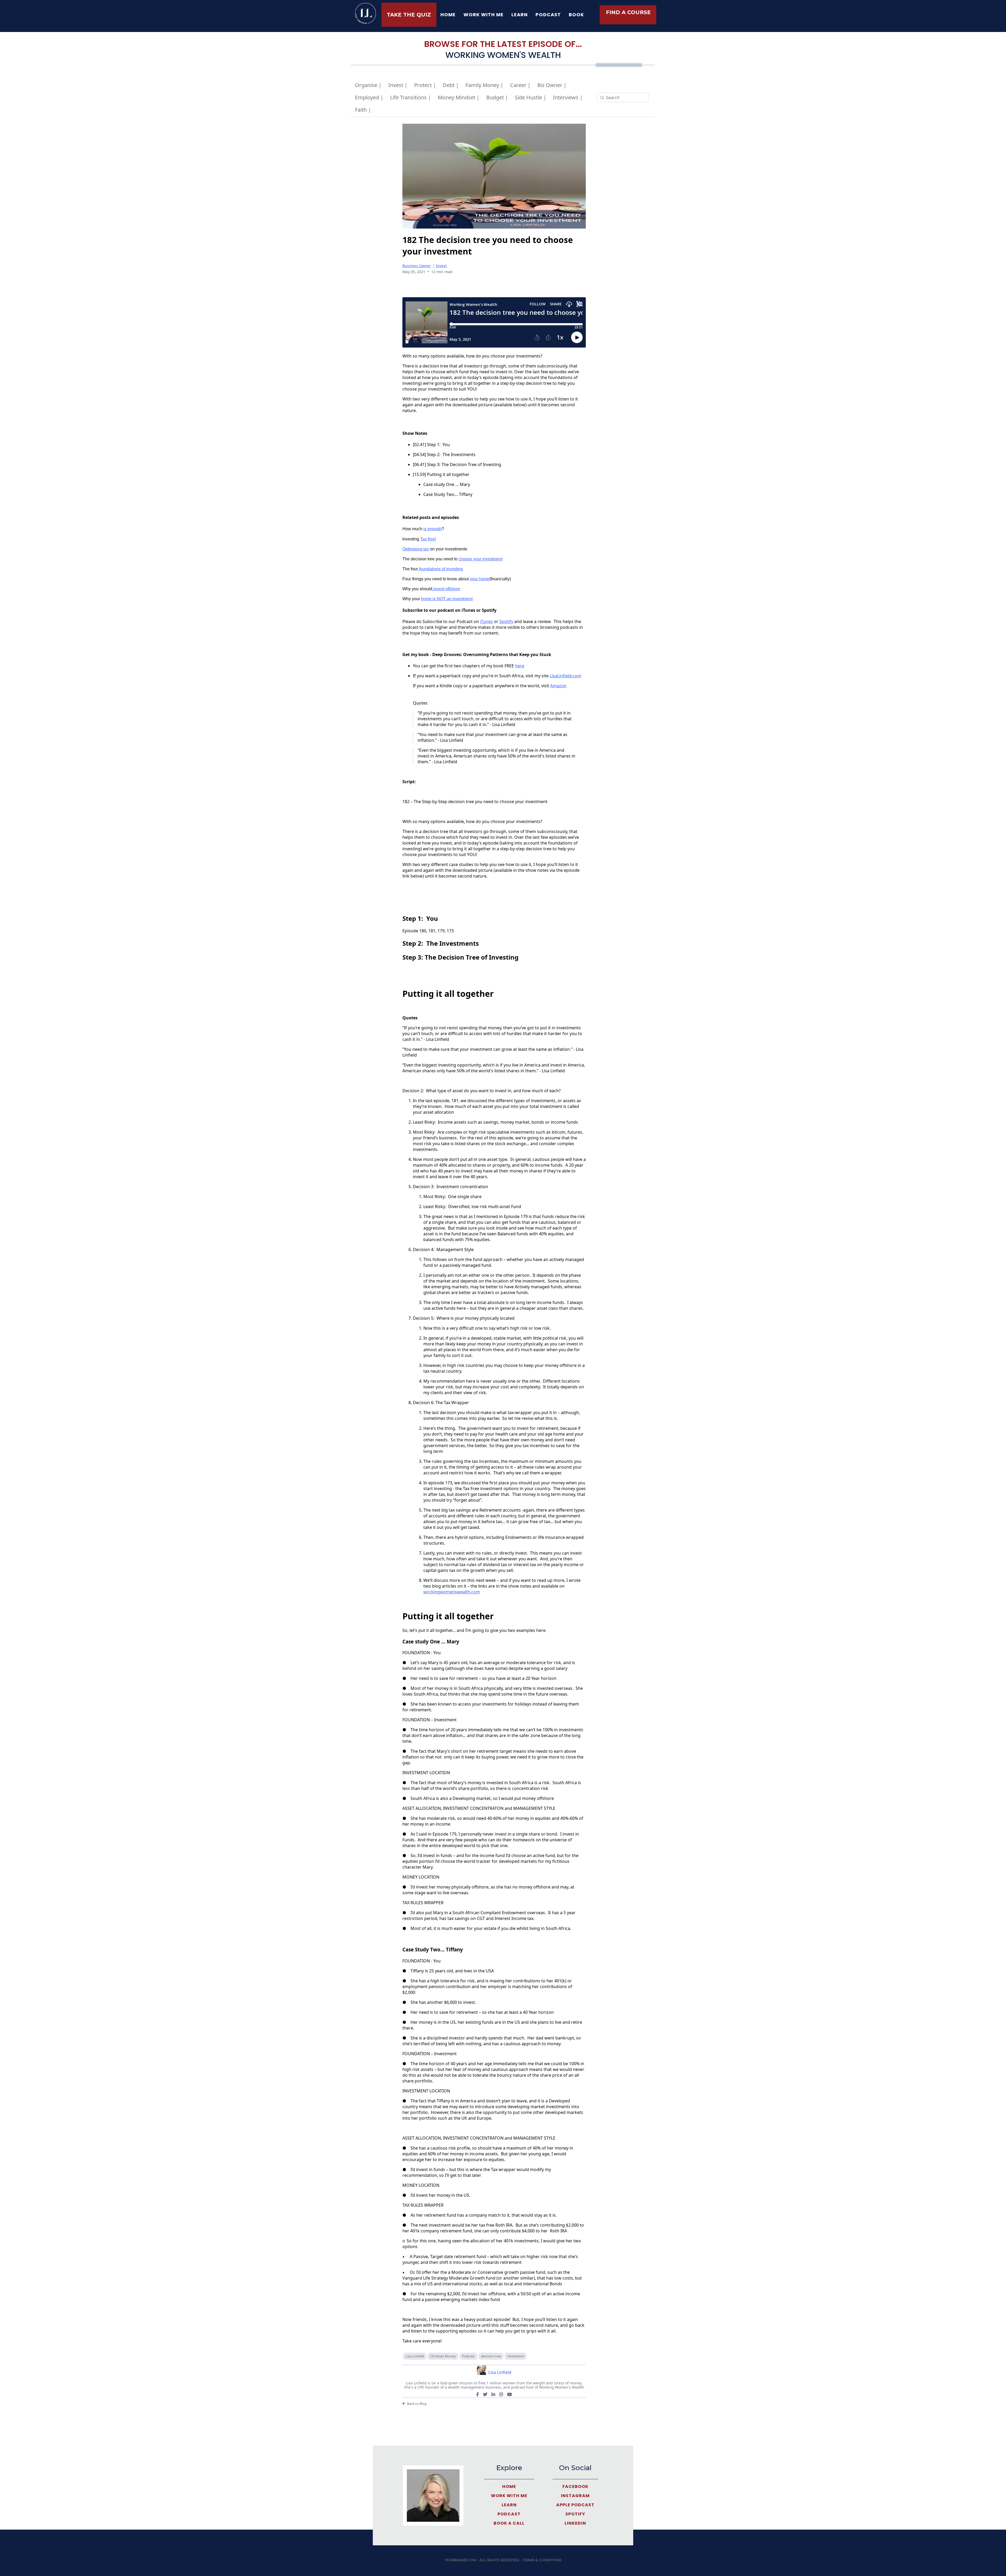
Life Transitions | (411, 97)
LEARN (520, 15)
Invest (441, 266)
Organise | (368, 85)
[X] (485, 2394)
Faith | (363, 110)
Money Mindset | (459, 97)
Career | (520, 85)
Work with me (483, 15)
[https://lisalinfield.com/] (366, 13)
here (520, 666)
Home (448, 15)
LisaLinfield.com (565, 676)
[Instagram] (501, 2394)
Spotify (506, 621)
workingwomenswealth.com (452, 1592)
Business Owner (417, 266)
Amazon (558, 686)
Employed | (369, 97)
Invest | (398, 85)
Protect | (425, 85)
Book (576, 15)
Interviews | (568, 97)
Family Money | (484, 85)
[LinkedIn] (493, 2394)
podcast (548, 15)
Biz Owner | (552, 85)
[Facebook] (478, 2394)
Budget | (497, 97)
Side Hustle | (531, 97)
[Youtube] (510, 2394)
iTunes (486, 621)
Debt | (451, 85)
